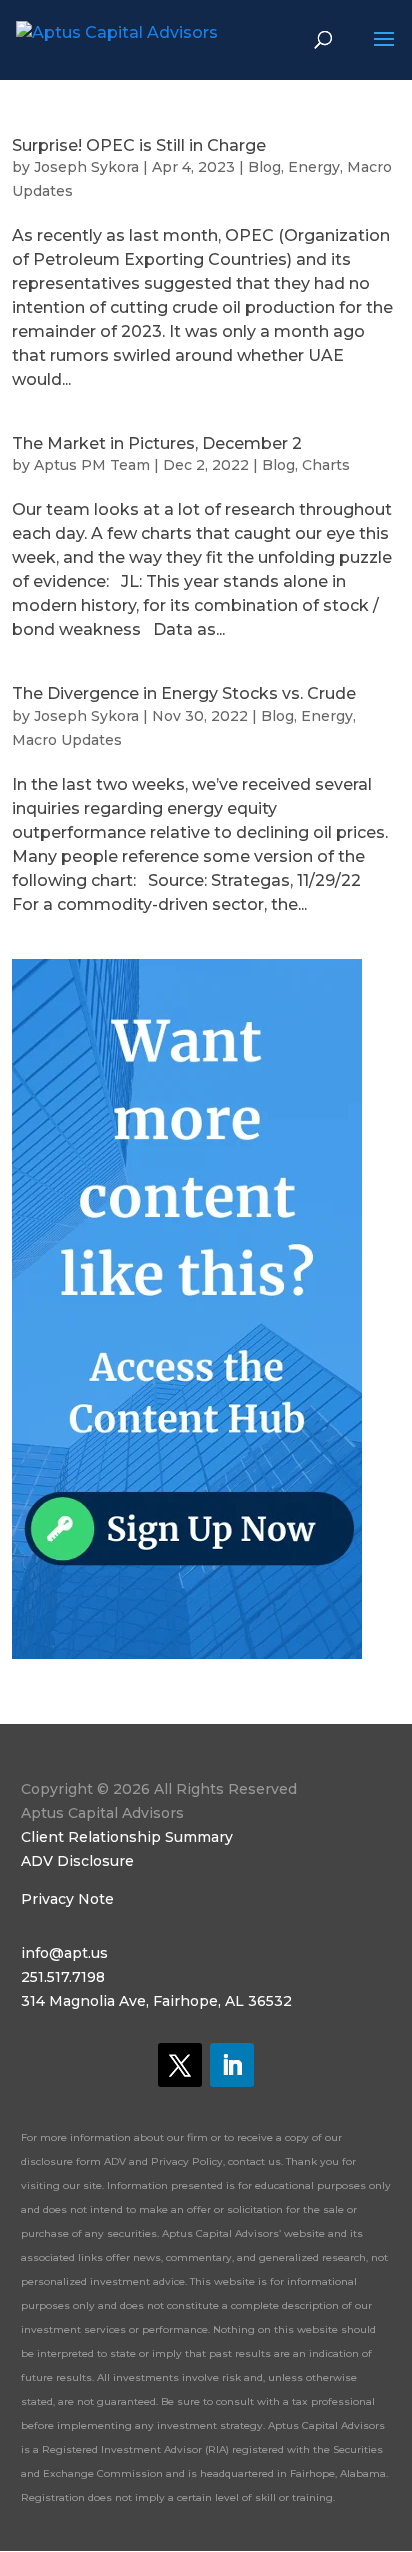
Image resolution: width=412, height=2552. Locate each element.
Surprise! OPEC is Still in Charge (139, 145)
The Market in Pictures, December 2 (157, 443)
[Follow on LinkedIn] (232, 2065)
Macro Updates (67, 740)
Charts (326, 465)
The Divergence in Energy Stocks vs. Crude (184, 693)
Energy (314, 167)
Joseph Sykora (86, 167)
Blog (264, 167)
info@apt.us (64, 1953)
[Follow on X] (180, 2065)
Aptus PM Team (92, 465)
